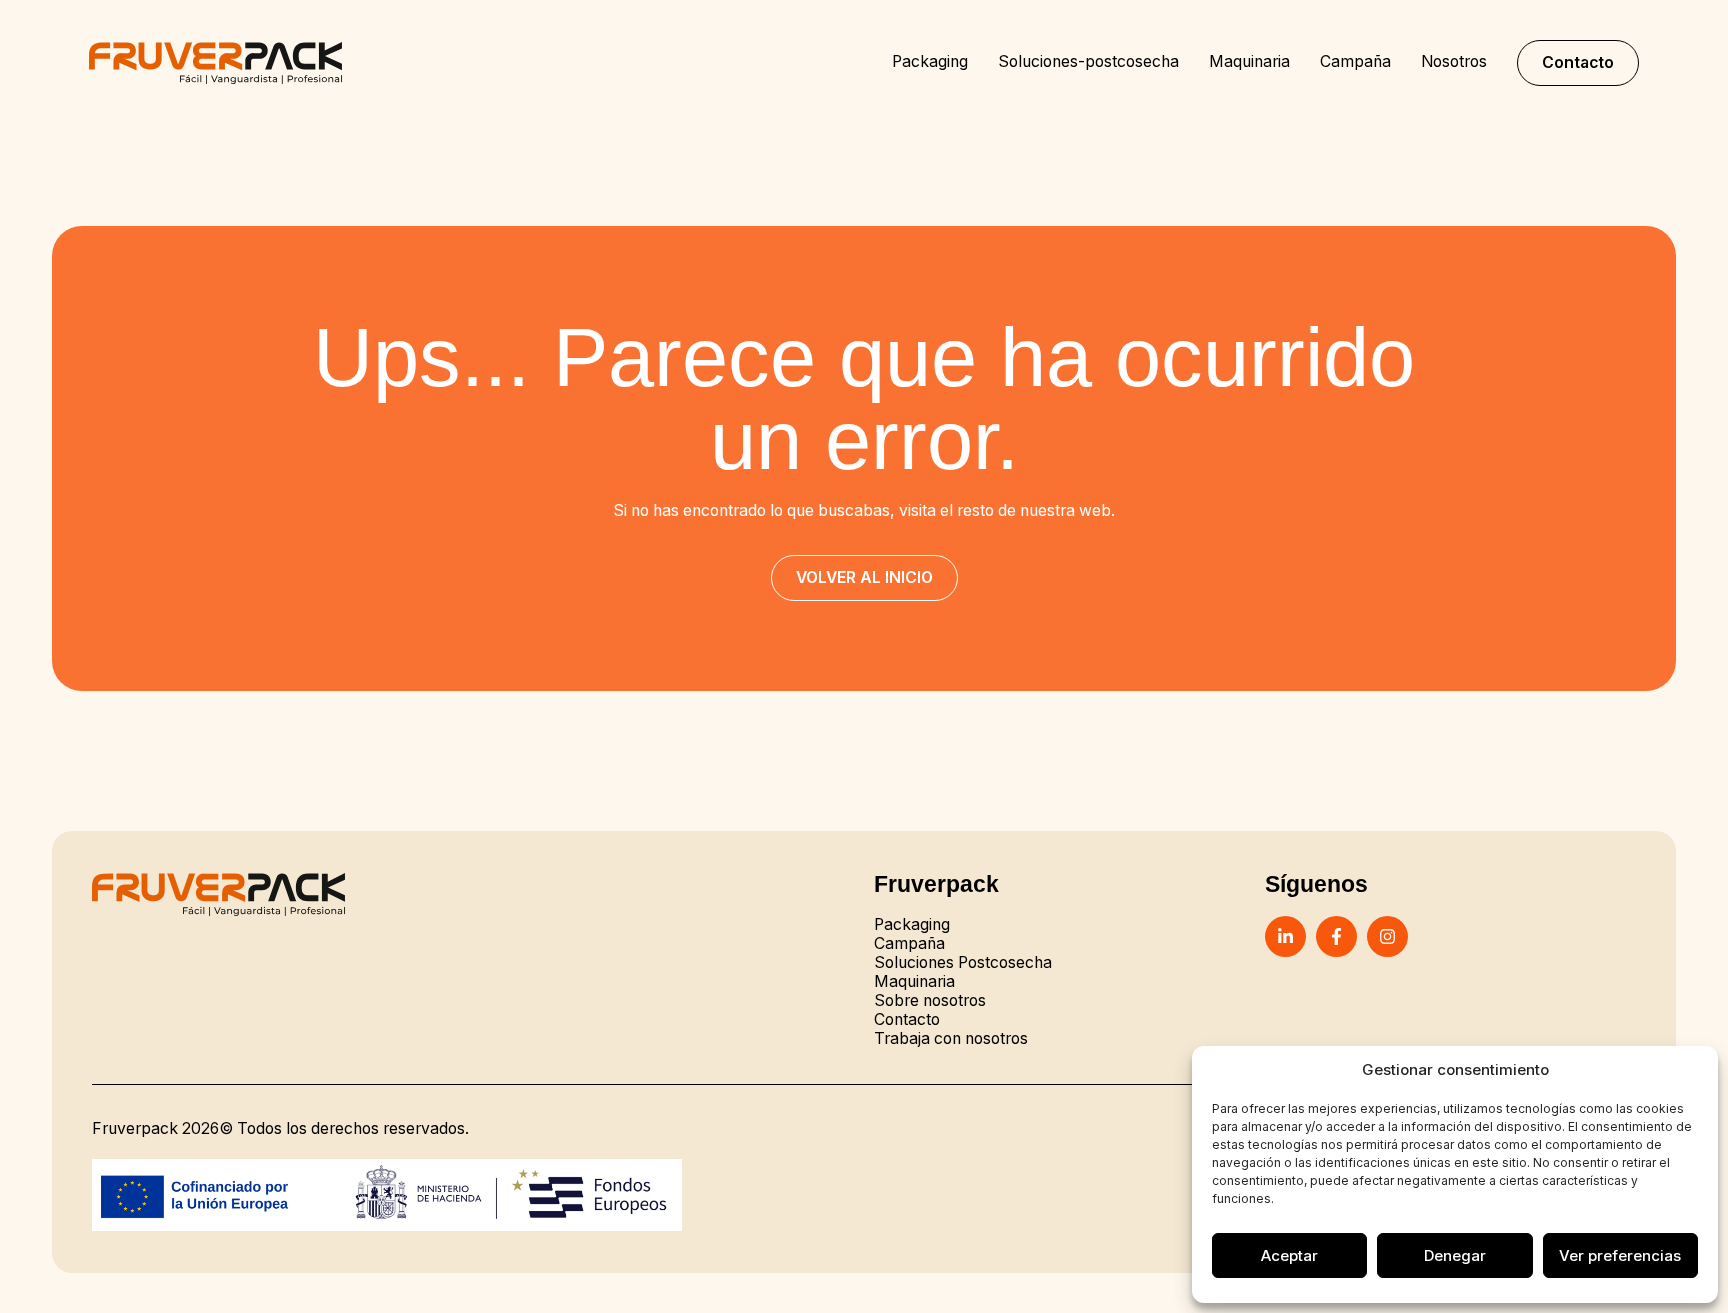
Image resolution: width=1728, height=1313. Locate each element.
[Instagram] (1387, 936)
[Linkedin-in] (1285, 936)
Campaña (1355, 62)
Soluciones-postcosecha (1088, 62)
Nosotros (1454, 62)
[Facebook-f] (1336, 936)
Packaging (930, 62)
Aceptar (1289, 1255)
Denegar (1455, 1255)
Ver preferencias (1620, 1255)
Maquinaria (1249, 62)
